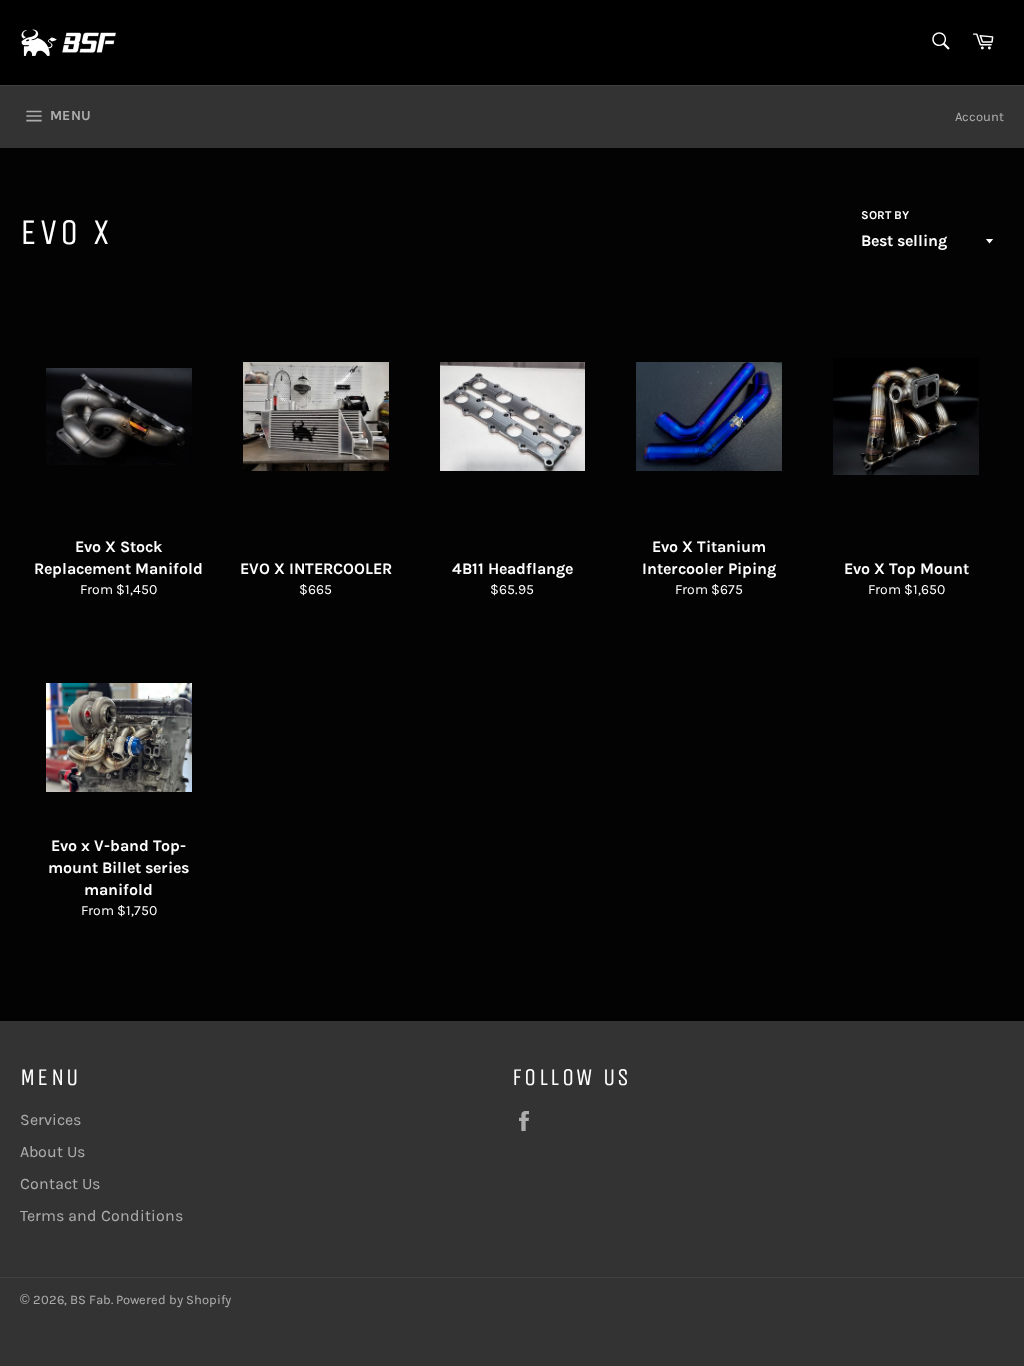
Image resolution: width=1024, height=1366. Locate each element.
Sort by (885, 215)
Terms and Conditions (101, 1215)
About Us (52, 1151)
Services (50, 1119)
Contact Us (60, 1183)
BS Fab (90, 1299)
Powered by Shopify (173, 1299)
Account (979, 116)
